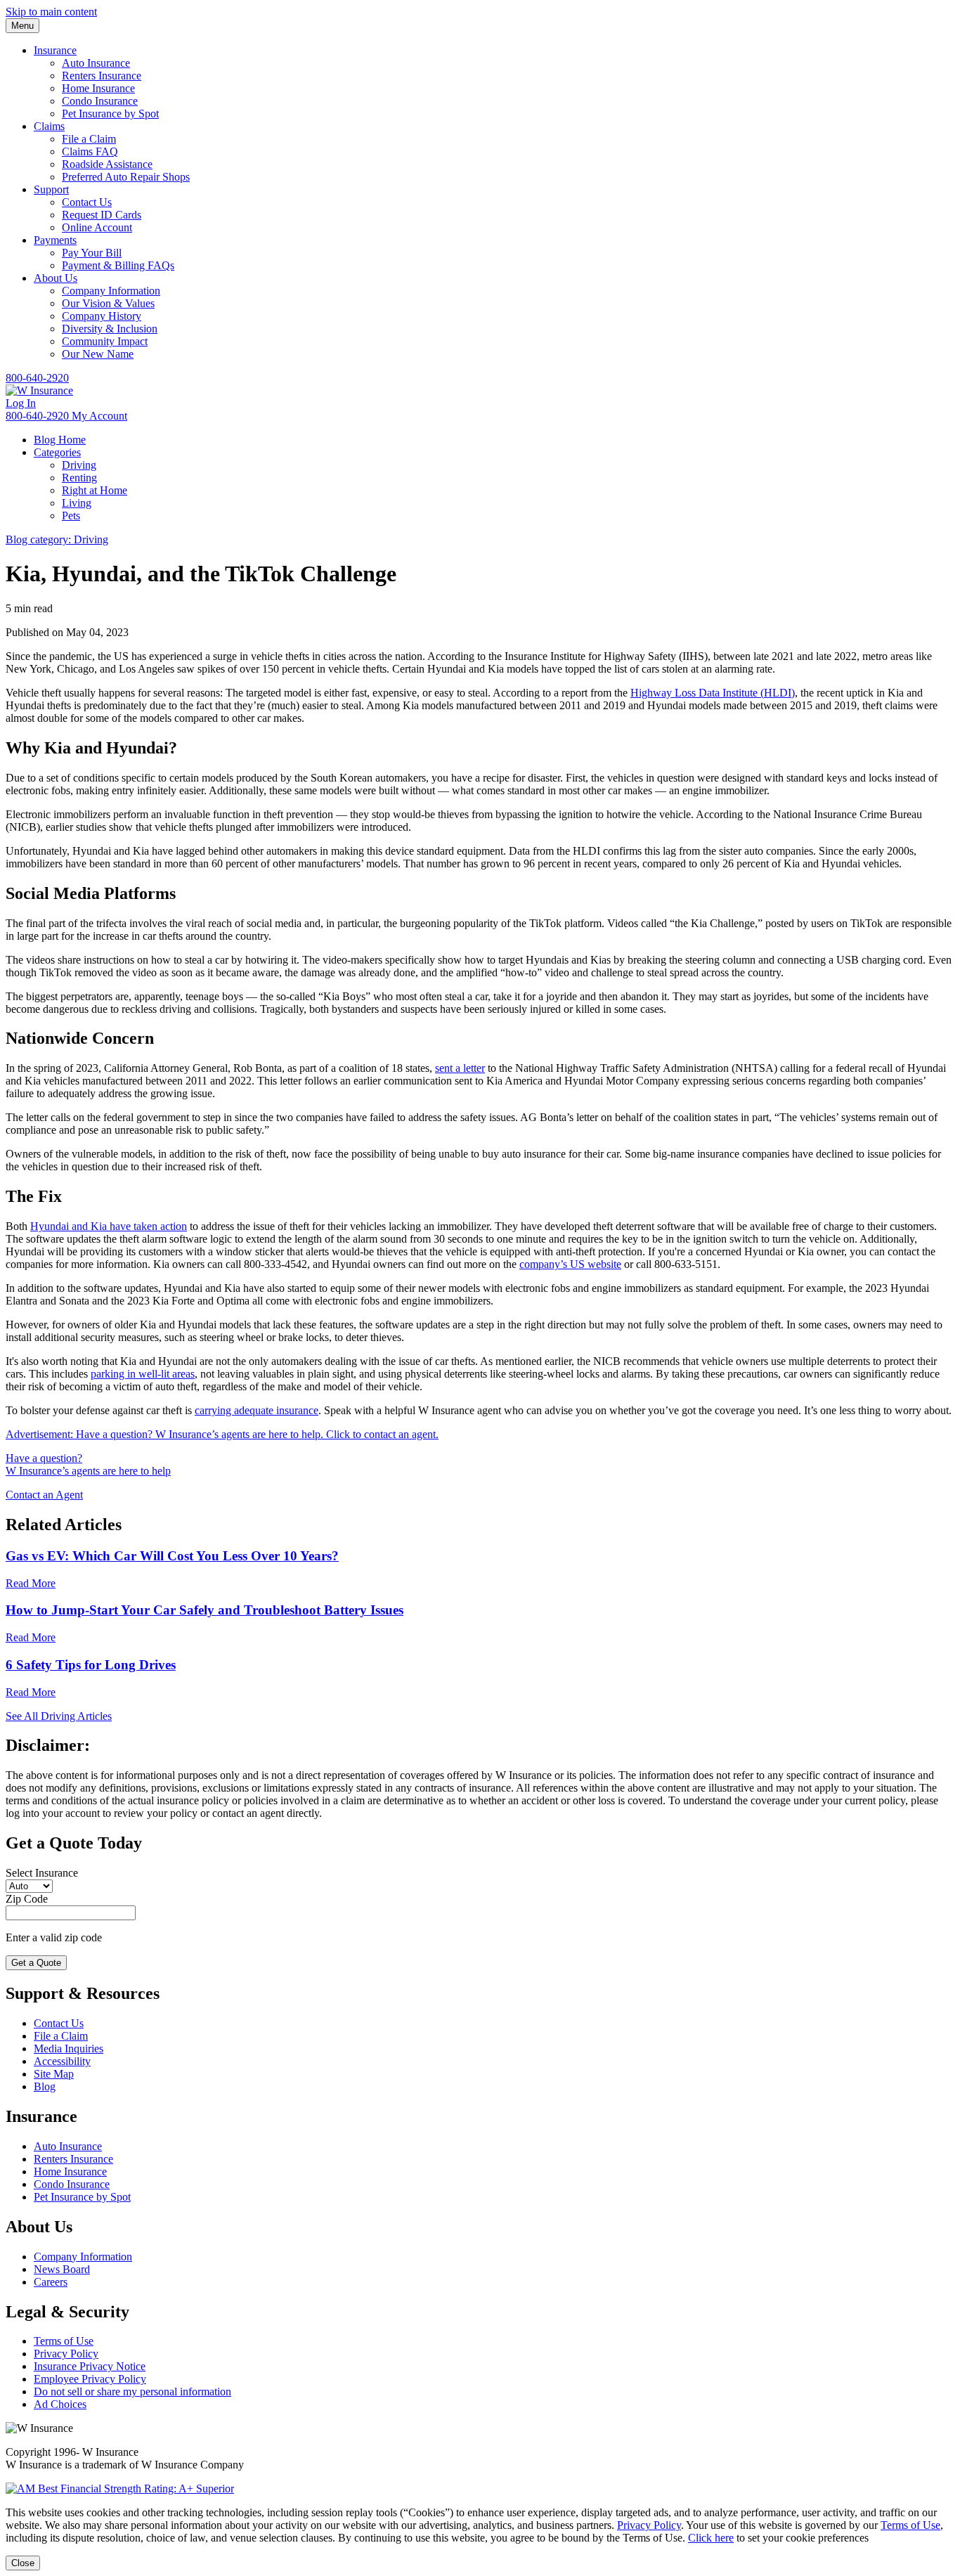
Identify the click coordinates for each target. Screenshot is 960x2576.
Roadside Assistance (107, 164)
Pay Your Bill (92, 253)
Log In (21, 403)
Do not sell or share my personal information (132, 2391)
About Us (56, 278)
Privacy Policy (66, 2354)
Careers (51, 2282)
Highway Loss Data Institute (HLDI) (713, 693)
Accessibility (62, 2061)
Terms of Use (64, 2341)
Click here (711, 2538)
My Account (99, 416)
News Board (62, 2269)
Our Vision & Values (108, 303)
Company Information (111, 291)
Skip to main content (51, 12)
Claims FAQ (90, 151)
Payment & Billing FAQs (118, 265)
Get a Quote (36, 1963)
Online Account (97, 227)
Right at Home (95, 490)
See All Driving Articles (59, 1716)
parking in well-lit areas (143, 1374)
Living (77, 503)
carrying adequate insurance (257, 1410)
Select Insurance (42, 1873)
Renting (79, 478)
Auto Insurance (96, 63)
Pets (71, 516)
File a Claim (89, 139)
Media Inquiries (69, 2048)
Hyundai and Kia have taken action (109, 1226)
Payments (55, 240)
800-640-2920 (37, 378)
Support (51, 189)
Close (23, 2563)
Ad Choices (60, 2404)
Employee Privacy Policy (90, 2379)
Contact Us (87, 202)
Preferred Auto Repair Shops (126, 177)
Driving (79, 465)
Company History (102, 316)
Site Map (54, 2074)
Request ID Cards (102, 215)
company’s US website (570, 1264)
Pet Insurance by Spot (110, 114)
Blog (45, 2086)
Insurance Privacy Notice (90, 2366)
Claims (49, 126)
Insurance (55, 50)
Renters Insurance (102, 76)
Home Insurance (98, 88)
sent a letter (460, 1068)
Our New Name (98, 354)
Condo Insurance (100, 101)
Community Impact (105, 341)
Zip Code (27, 1899)
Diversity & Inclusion (110, 329)
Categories (57, 452)
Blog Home (60, 440)
